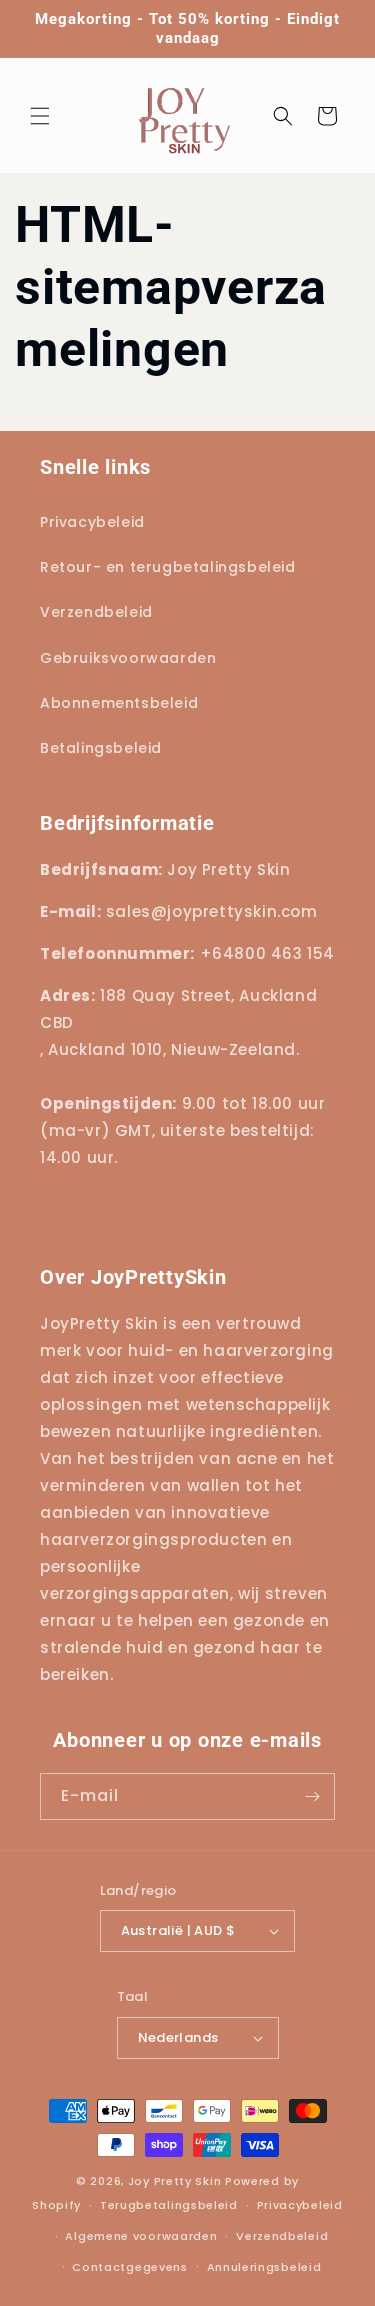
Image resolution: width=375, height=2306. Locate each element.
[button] (40, 116)
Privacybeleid (300, 2205)
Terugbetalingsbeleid (169, 2205)
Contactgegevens (130, 2267)
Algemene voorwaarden (141, 2236)
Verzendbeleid (282, 2236)
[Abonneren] (312, 1796)
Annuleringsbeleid (264, 2267)
